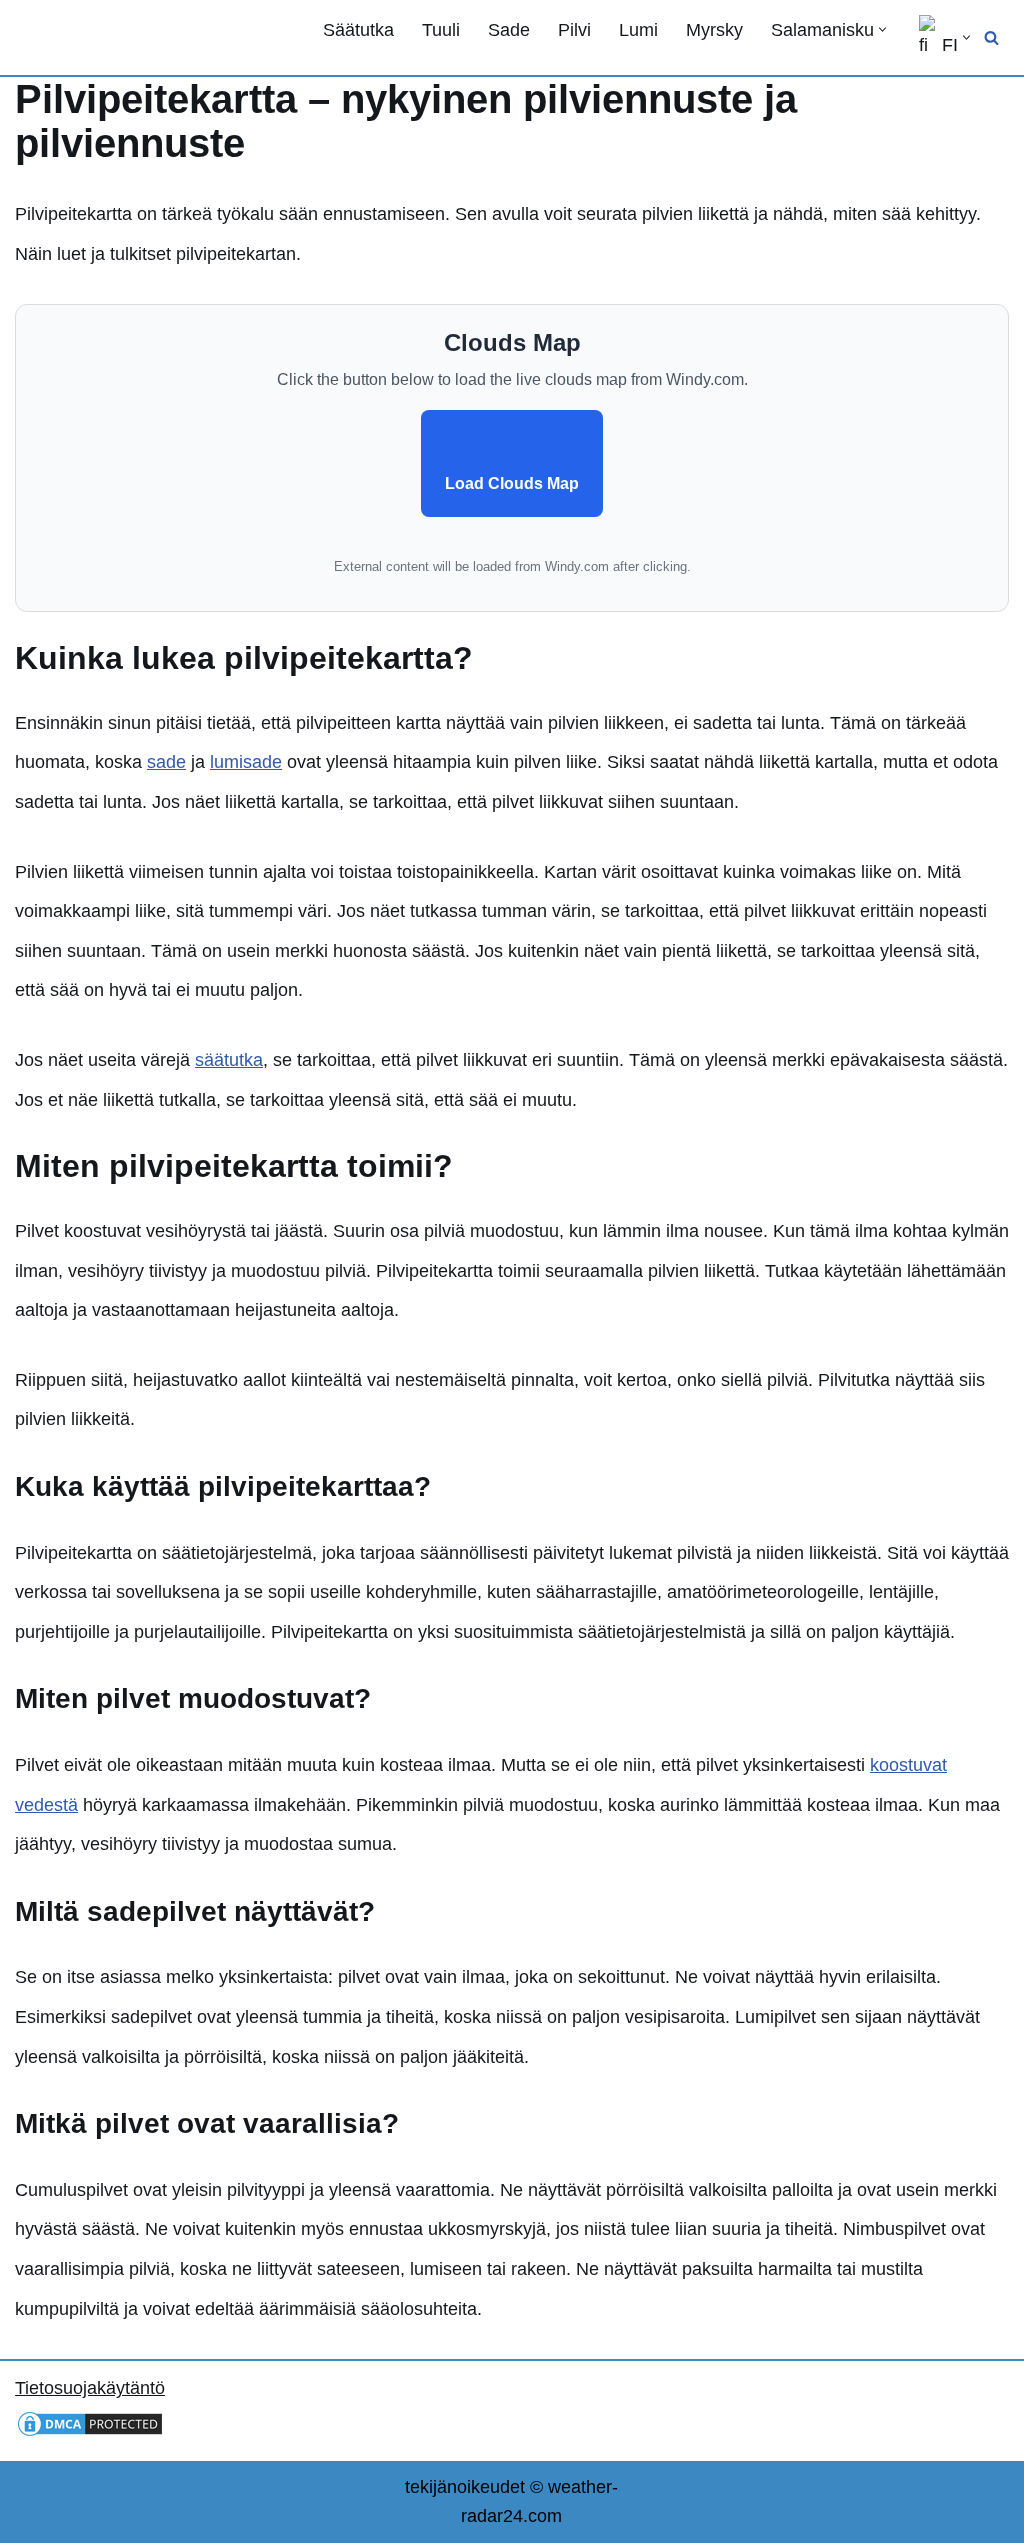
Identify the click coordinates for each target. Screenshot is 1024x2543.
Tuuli (441, 30)
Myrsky (714, 30)
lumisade (246, 762)
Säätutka (358, 30)
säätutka (229, 1060)
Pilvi (574, 30)
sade (166, 762)
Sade (509, 30)
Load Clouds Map (512, 483)
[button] (882, 29)
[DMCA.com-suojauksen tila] (90, 2433)
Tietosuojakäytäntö (90, 2388)
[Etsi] (991, 37)
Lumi (638, 30)
